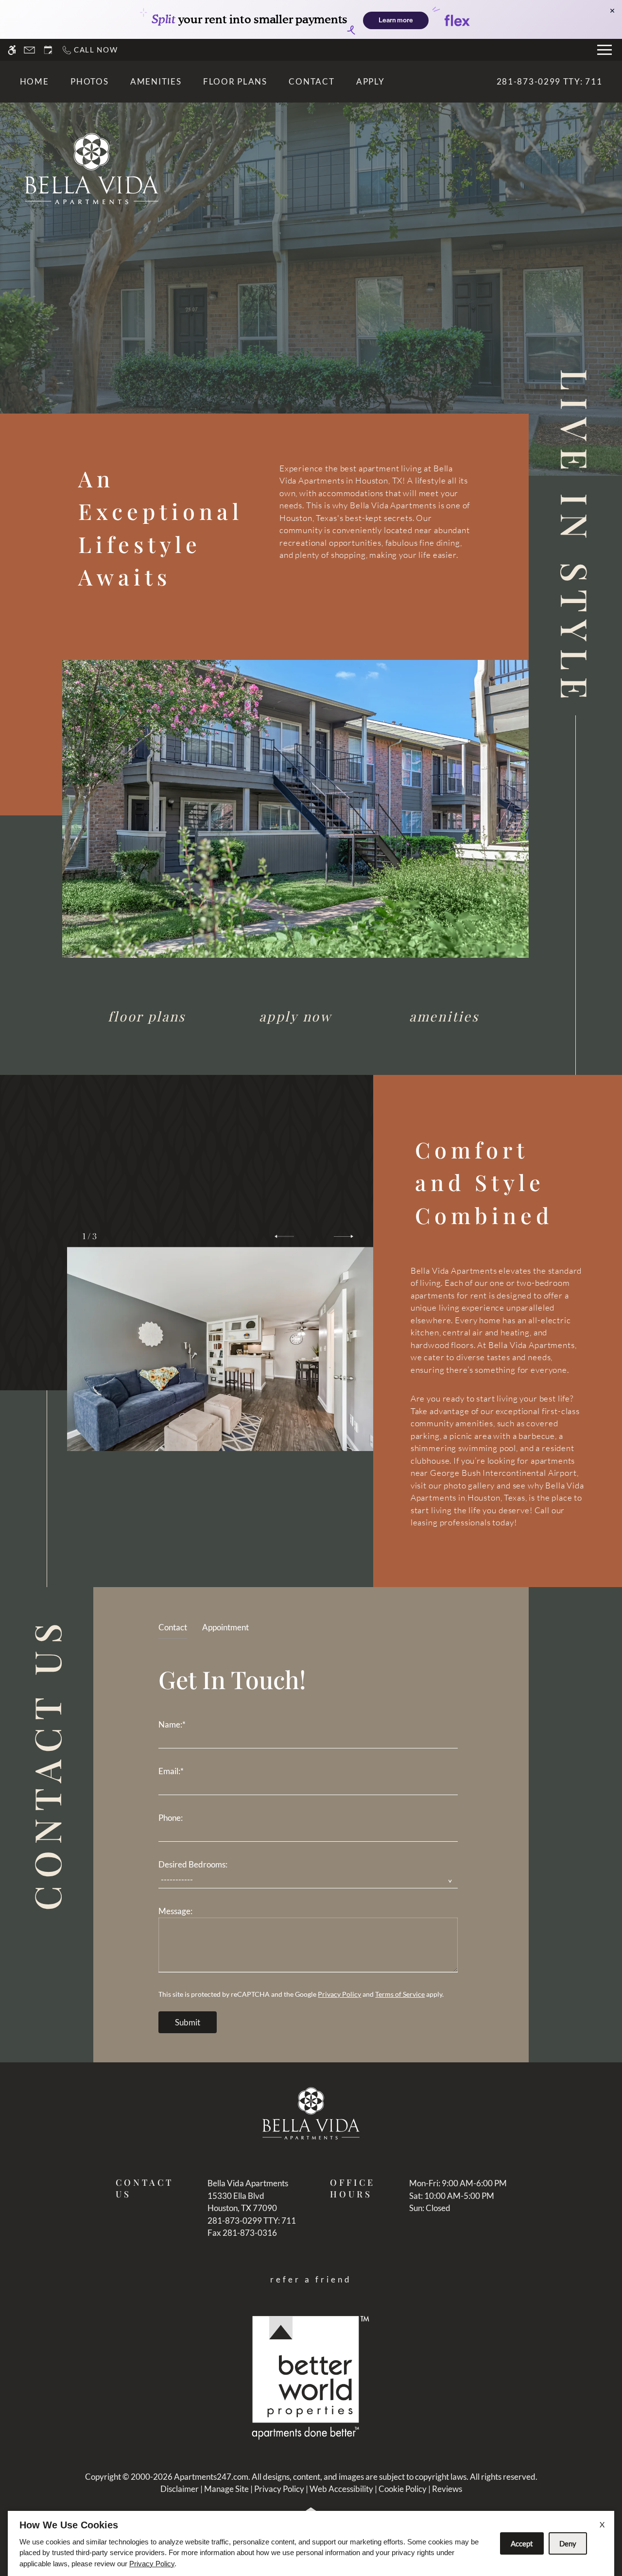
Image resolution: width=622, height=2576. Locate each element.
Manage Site (226, 2489)
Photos (89, 81)
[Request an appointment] (48, 50)
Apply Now (295, 1016)
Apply (371, 81)
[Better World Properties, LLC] (311, 2377)
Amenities (156, 81)
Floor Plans (235, 81)
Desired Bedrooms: (193, 1864)
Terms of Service (400, 1994)
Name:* (172, 1724)
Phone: (171, 1818)
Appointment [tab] (225, 1627)
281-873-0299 (550, 81)
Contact (311, 81)
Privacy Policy (339, 1994)
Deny (568, 2543)
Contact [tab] (173, 1627)
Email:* (171, 1771)
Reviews (447, 2489)
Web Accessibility (341, 2489)
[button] (284, 1236)
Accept (522, 2543)
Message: (175, 1911)
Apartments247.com (211, 2477)
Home (35, 81)
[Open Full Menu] (605, 50)
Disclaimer (180, 2489)
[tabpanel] (311, 1846)
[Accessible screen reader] (12, 50)
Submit (188, 2022)
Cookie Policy (403, 2489)
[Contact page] (29, 50)
